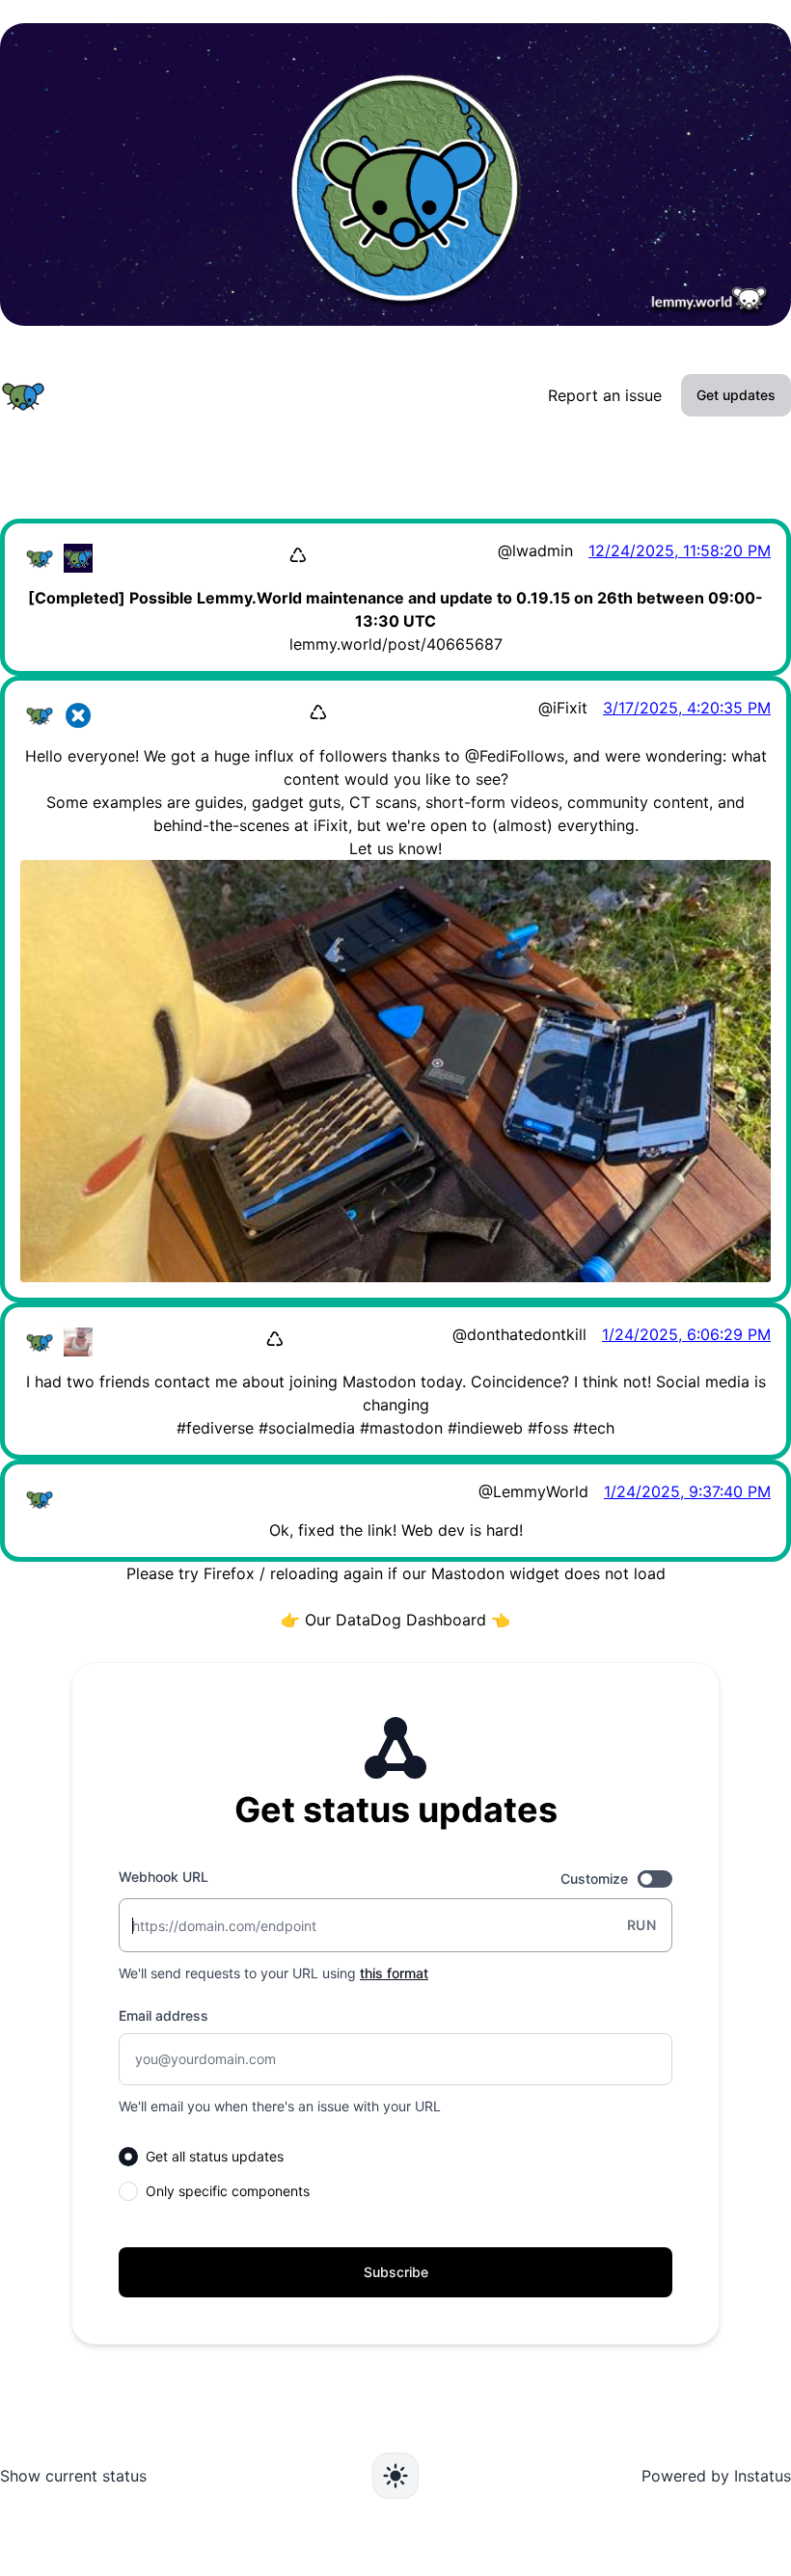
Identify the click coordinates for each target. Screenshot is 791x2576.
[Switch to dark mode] (395, 2476)
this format (394, 1973)
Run (641, 1925)
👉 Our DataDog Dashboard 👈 (395, 1620)
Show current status (73, 2476)
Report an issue (605, 395)
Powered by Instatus (716, 2476)
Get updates (736, 395)
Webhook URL (164, 1877)
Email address (164, 2015)
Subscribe (396, 2272)
